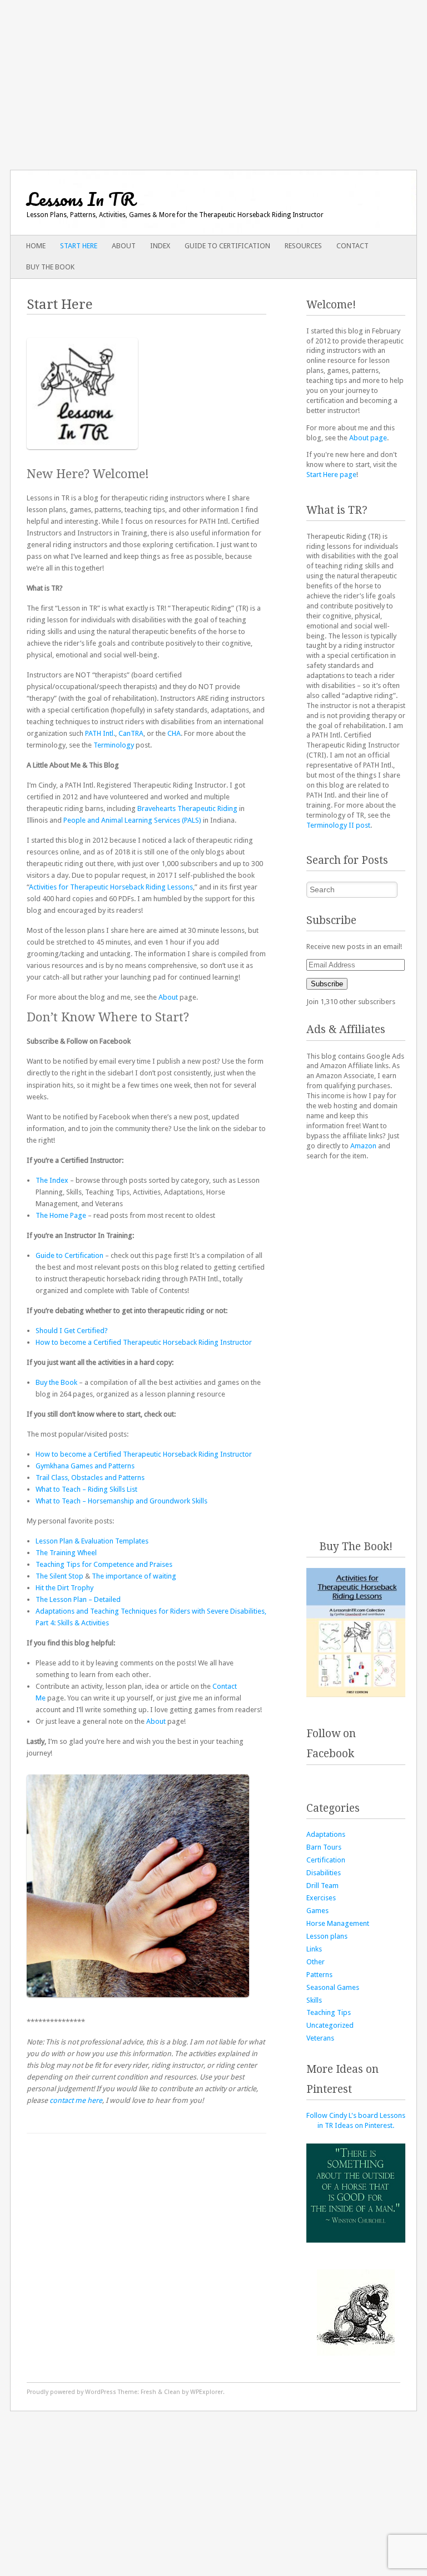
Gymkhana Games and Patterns (85, 1466)
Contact (352, 246)
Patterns (319, 1975)
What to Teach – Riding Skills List (86, 1489)
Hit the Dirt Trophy (64, 1588)
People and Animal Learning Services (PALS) (132, 820)
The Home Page (61, 1215)
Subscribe (327, 984)
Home (36, 246)
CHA (174, 733)
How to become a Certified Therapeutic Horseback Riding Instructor (144, 1342)
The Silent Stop (59, 1576)
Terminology (114, 745)
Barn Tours (324, 1847)
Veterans (320, 2038)
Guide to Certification (227, 246)
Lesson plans (327, 1936)
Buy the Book (56, 1382)
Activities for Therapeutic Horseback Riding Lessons (111, 887)
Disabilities (324, 1873)
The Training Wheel (66, 1553)
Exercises (321, 1898)
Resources (303, 246)
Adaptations (326, 1834)
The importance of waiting (134, 1576)
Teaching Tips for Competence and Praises (104, 1564)
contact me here (76, 2100)
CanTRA (131, 733)
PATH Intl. (100, 733)
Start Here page (331, 475)
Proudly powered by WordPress (71, 2392)
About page (368, 438)
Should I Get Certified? (72, 1331)
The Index (52, 1180)
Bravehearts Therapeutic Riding (187, 808)
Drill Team (322, 1886)
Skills (314, 2000)
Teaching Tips (329, 2012)
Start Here (79, 246)
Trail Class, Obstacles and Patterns (90, 1478)
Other (316, 1962)
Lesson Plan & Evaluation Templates (92, 1541)
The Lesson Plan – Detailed (78, 1599)
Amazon (363, 1146)
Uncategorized (330, 2025)
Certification (326, 1860)
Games (317, 1911)
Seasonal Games (333, 1987)
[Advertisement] (213, 78)
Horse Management (338, 1923)
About (124, 246)
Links (314, 1949)
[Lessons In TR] (173, 203)
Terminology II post (338, 825)
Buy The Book (50, 267)
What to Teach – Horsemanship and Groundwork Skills (121, 1501)
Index (160, 246)
